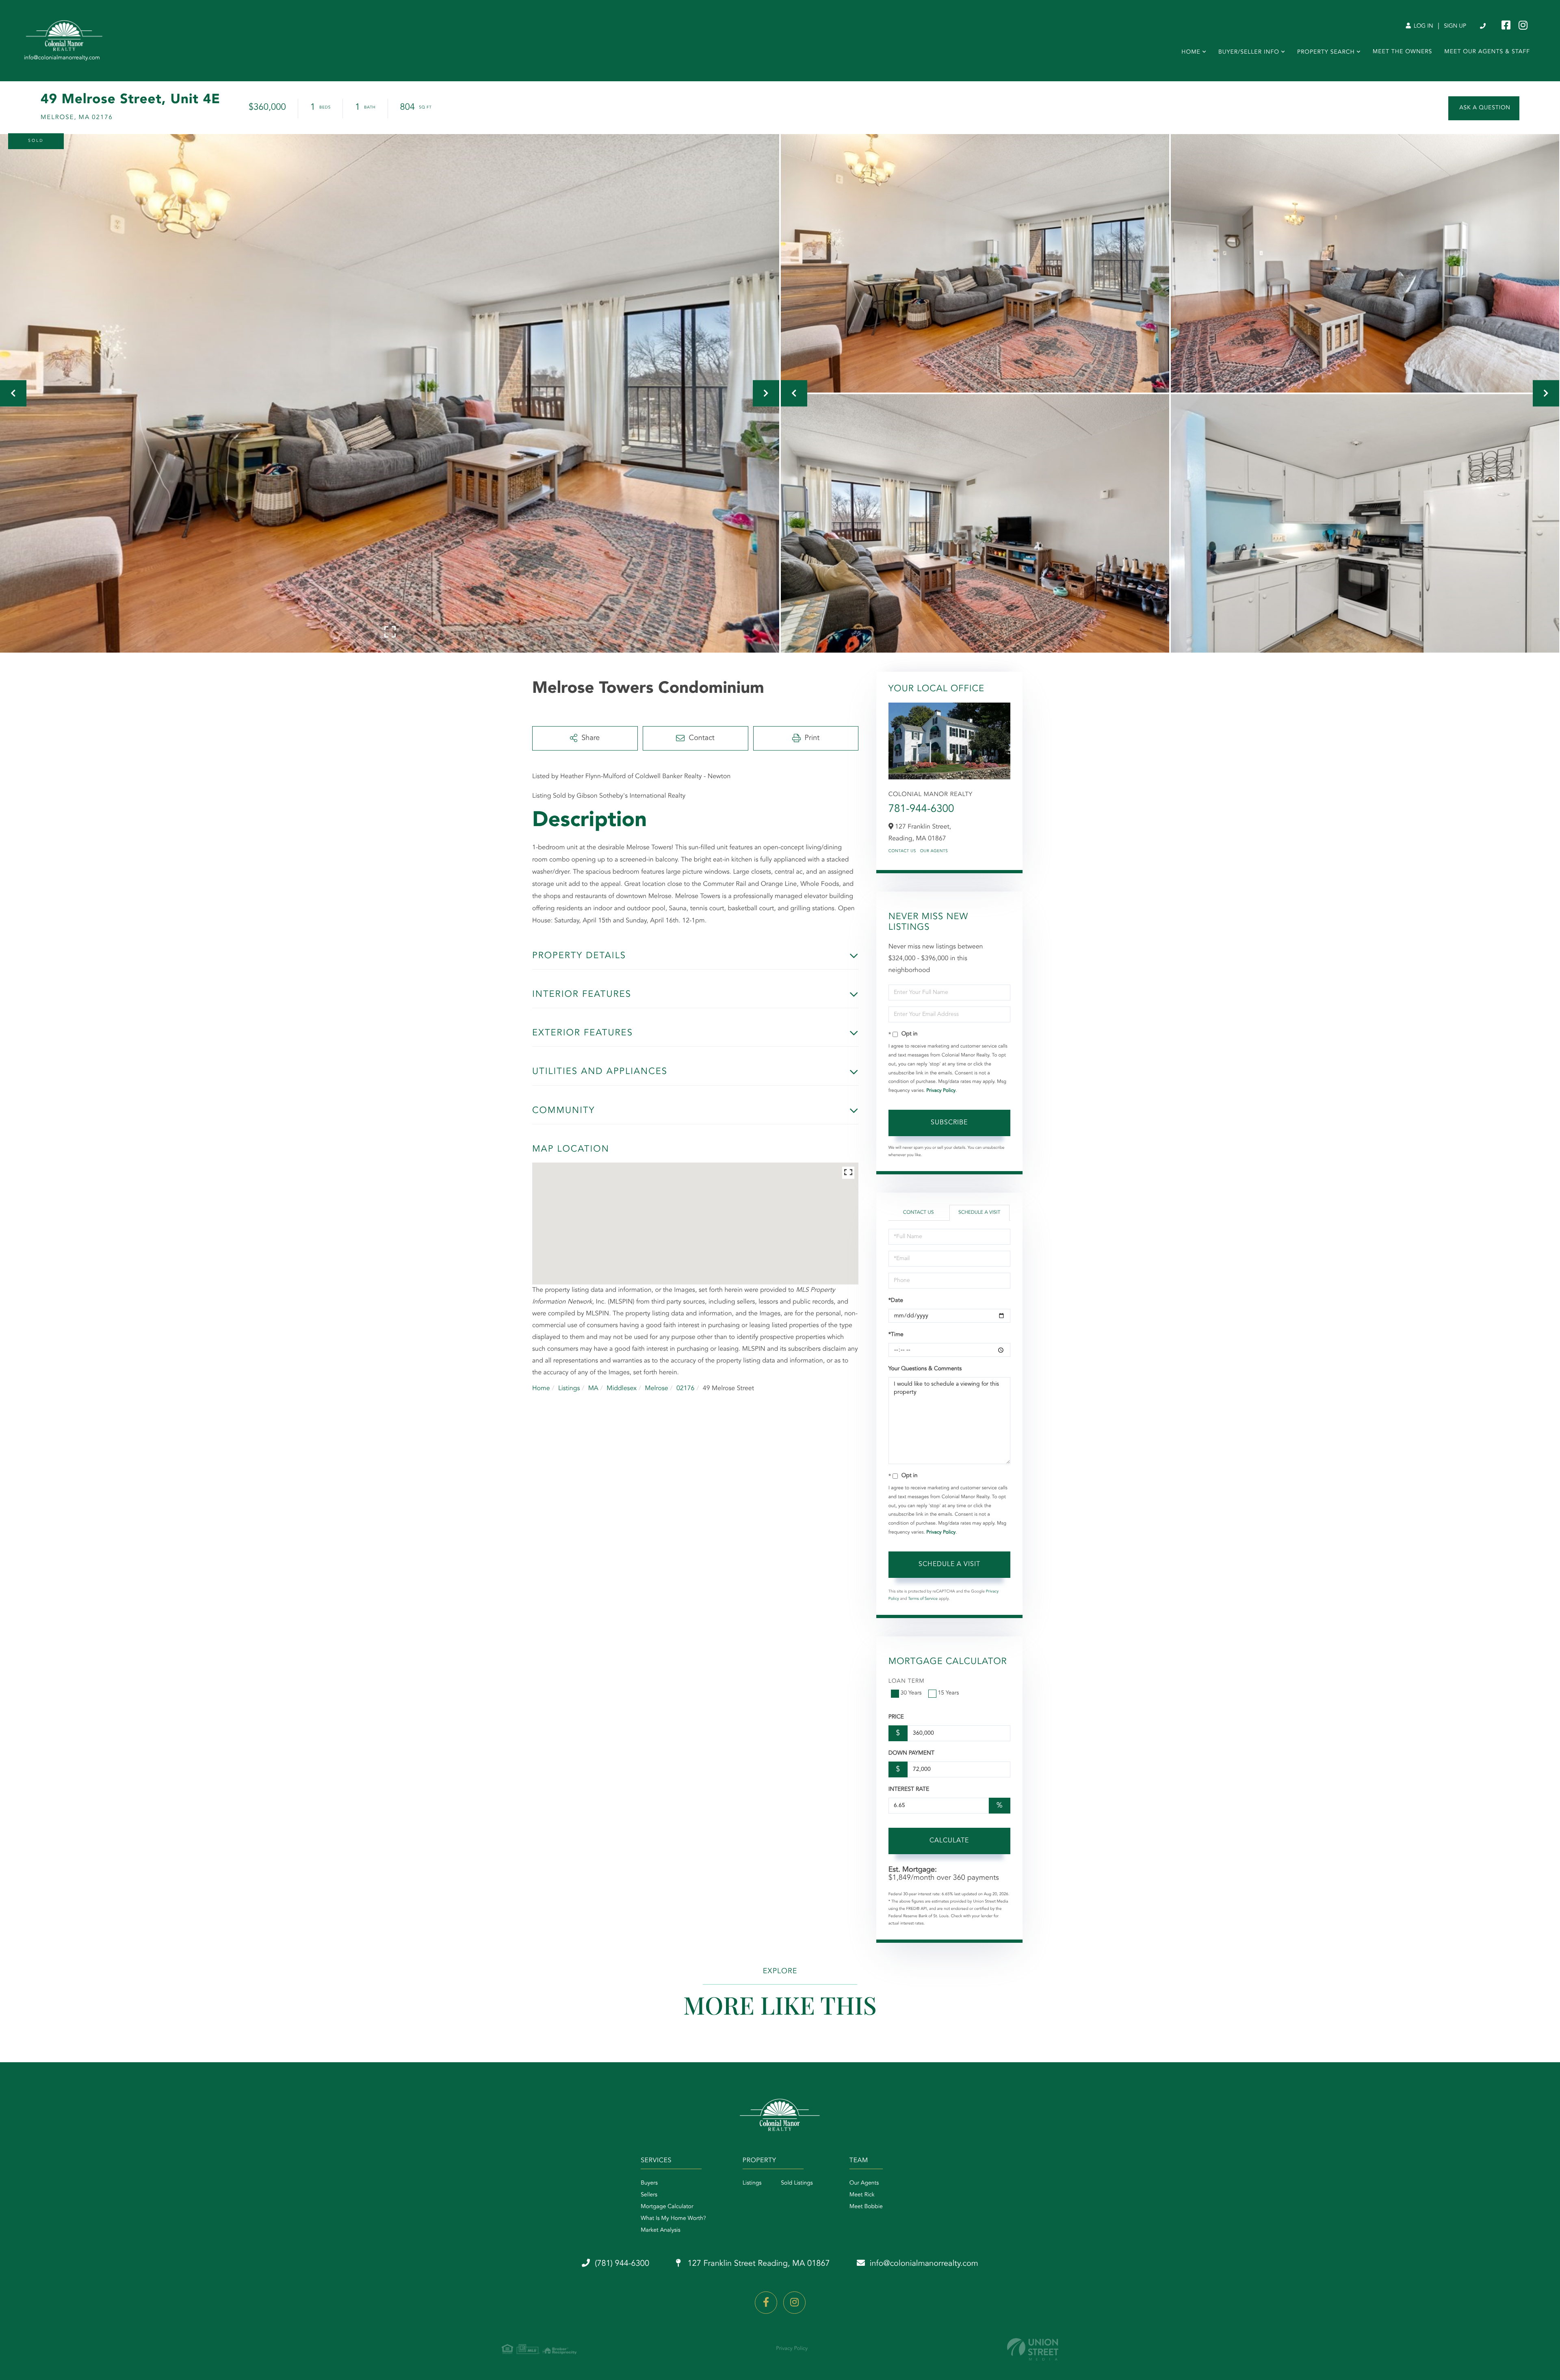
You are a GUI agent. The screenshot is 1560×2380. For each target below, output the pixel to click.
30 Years (911, 1693)
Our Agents (934, 851)
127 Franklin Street (758, 2264)
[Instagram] (794, 2303)
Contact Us (902, 851)
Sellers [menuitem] (649, 2195)
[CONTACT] (1484, 108)
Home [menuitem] (1191, 52)
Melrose (656, 1389)
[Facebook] (766, 2303)
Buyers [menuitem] (649, 2183)
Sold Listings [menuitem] (797, 2183)
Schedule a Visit (979, 1213)
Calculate (949, 1841)
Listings (569, 1389)
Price (896, 1717)
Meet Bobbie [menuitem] (866, 2207)
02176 (685, 1389)
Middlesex (622, 1389)
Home (541, 1389)
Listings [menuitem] (752, 2183)
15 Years (949, 1693)
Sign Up (1455, 26)
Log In (1423, 26)
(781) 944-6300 (1483, 26)
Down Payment (911, 1753)
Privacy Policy (941, 1091)
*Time (896, 1335)
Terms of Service (923, 1599)
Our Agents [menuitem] (864, 2183)
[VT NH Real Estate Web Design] (1033, 2349)
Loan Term (907, 1681)
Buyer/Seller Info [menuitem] (1249, 52)
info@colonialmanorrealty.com (924, 2264)
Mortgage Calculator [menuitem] (667, 2207)
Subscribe (949, 1123)
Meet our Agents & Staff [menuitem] (1487, 52)
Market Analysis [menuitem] (661, 2230)
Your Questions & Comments (925, 1369)
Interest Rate (909, 1790)
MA (593, 1389)
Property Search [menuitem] (1326, 52)
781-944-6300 (921, 809)
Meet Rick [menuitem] (862, 2195)
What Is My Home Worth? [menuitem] (673, 2219)
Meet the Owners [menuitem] (1403, 52)
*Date (896, 1301)
